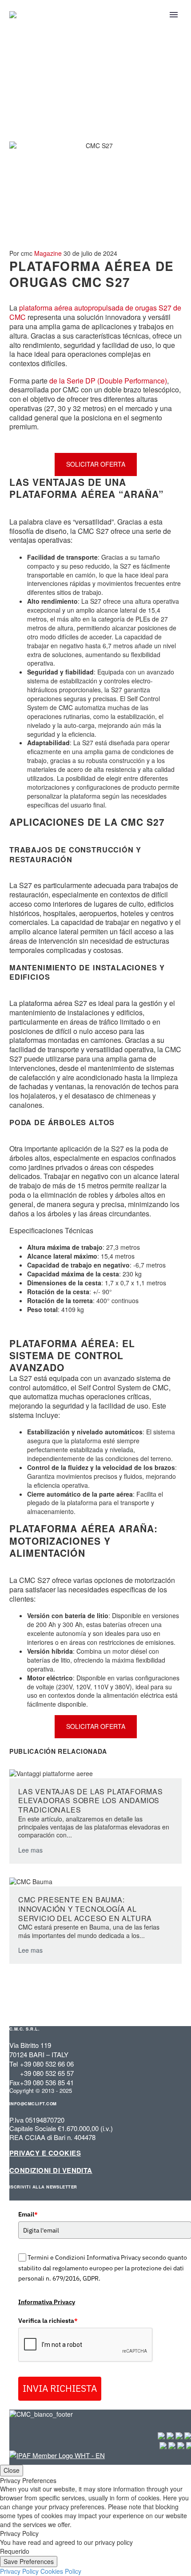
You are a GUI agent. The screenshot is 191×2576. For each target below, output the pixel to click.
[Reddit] (82, 1742)
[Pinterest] (42, 1742)
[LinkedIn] (68, 1742)
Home (14, 110)
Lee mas (30, 1850)
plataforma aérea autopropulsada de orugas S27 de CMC (95, 312)
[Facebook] (15, 1742)
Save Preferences (29, 2561)
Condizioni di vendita (51, 2170)
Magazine (48, 253)
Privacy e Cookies (45, 2153)
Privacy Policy (19, 2571)
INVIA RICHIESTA (60, 2388)
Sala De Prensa (52, 110)
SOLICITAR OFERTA (96, 464)
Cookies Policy (61, 2571)
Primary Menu (174, 15)
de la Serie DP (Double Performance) (108, 381)
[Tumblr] (55, 1742)
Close (12, 2470)
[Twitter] (28, 1742)
